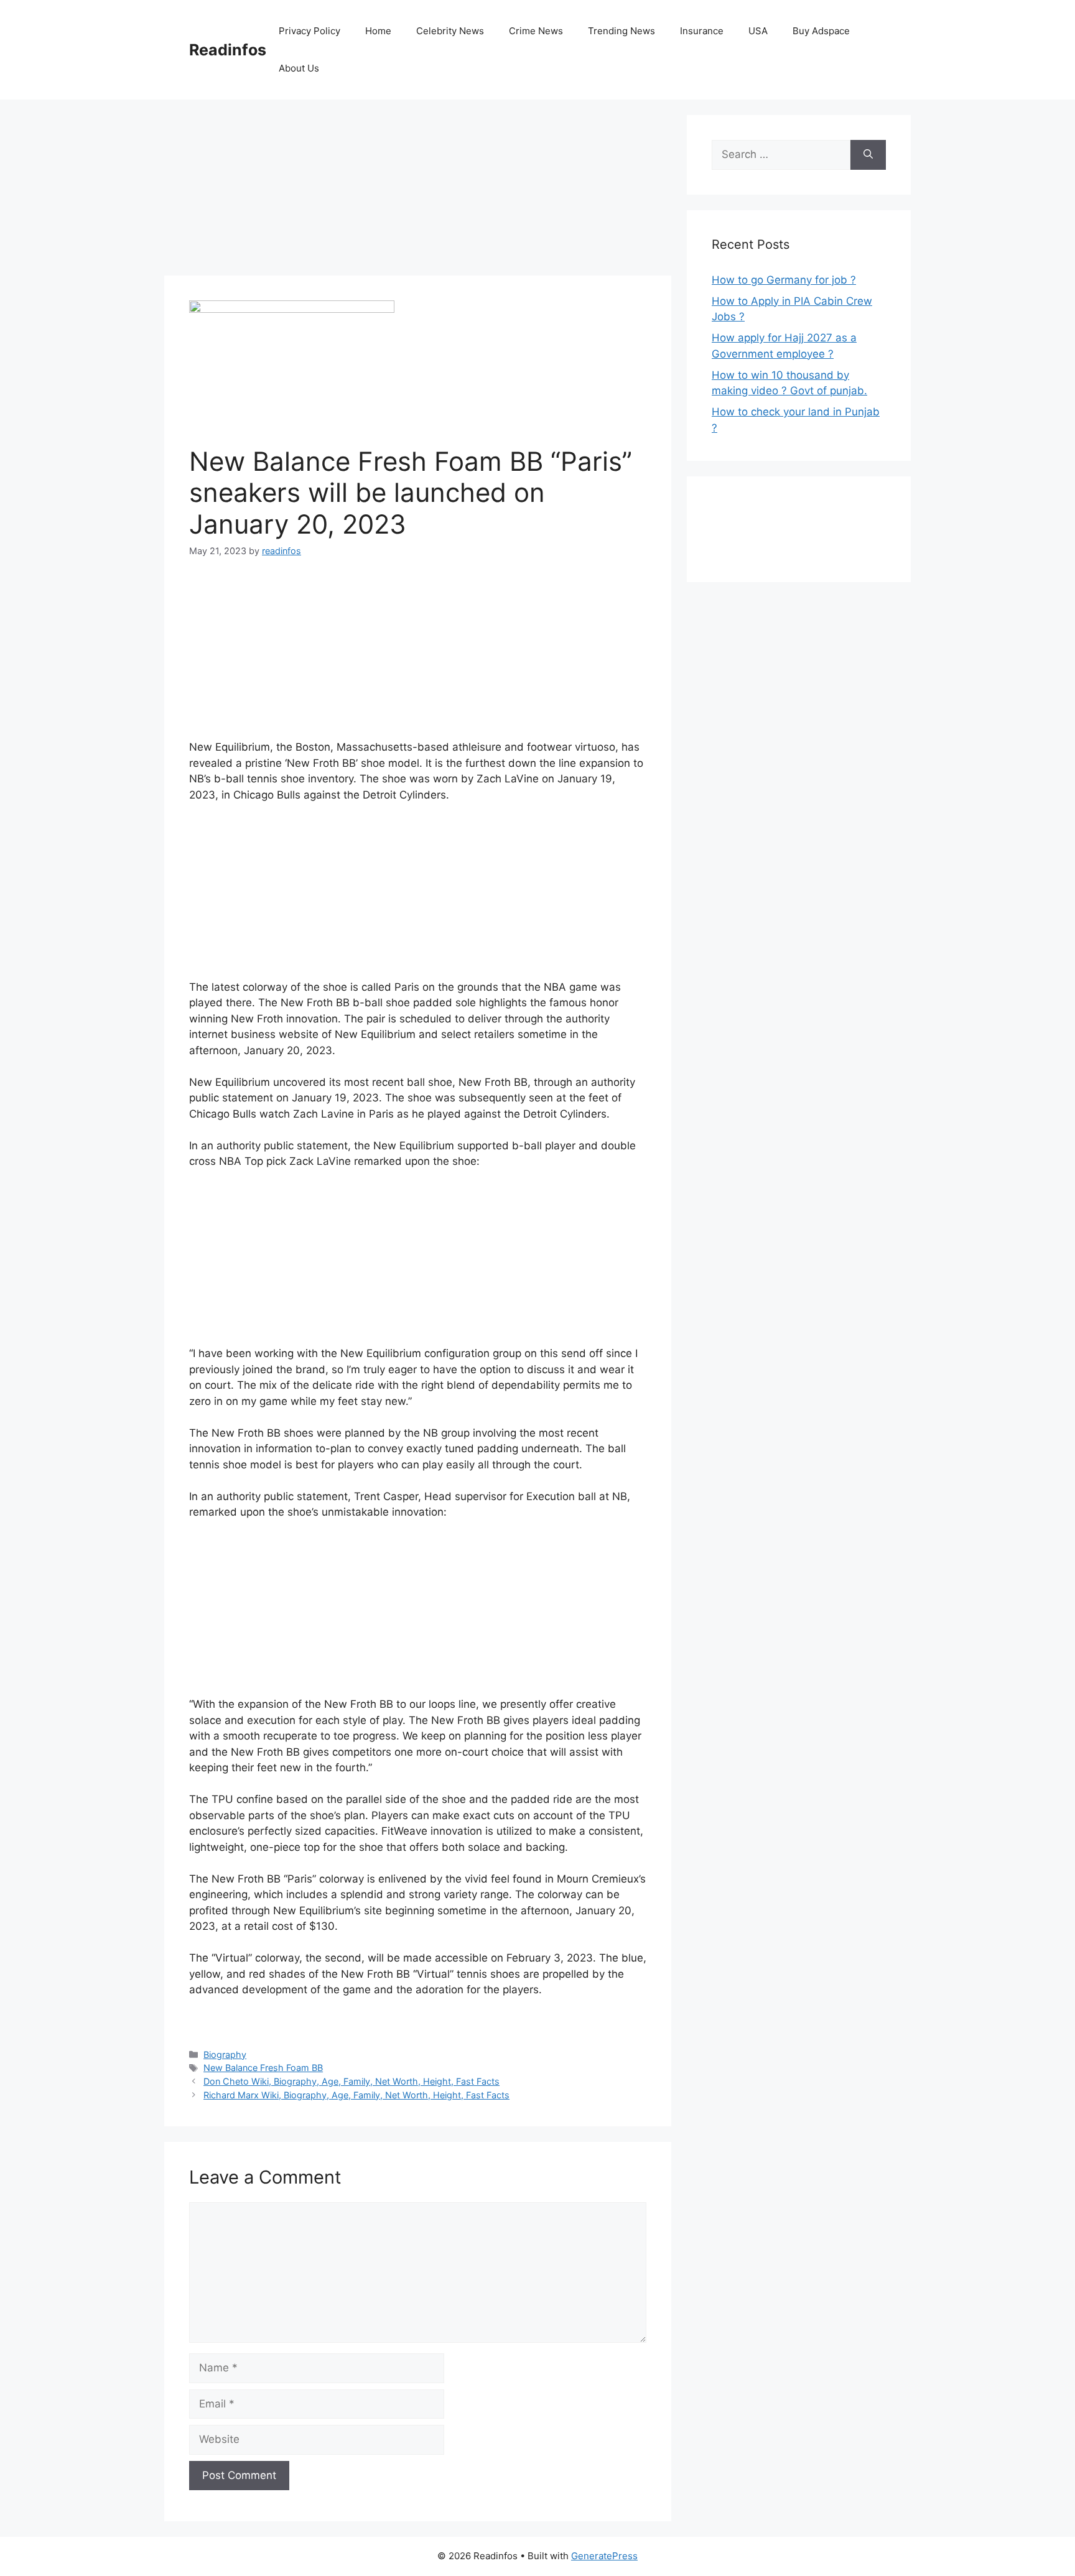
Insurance (702, 31)
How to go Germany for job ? (784, 280)
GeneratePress (604, 2556)
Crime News (536, 31)
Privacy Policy (309, 31)
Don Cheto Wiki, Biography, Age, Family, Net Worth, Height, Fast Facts (351, 2081)
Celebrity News (450, 31)
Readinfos (228, 50)
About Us (299, 68)
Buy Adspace (821, 31)
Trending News (621, 31)
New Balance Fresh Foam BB (263, 2068)
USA (758, 31)
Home (378, 31)
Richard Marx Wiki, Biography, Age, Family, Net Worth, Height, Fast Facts (356, 2095)
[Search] (868, 155)
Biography (225, 2055)
